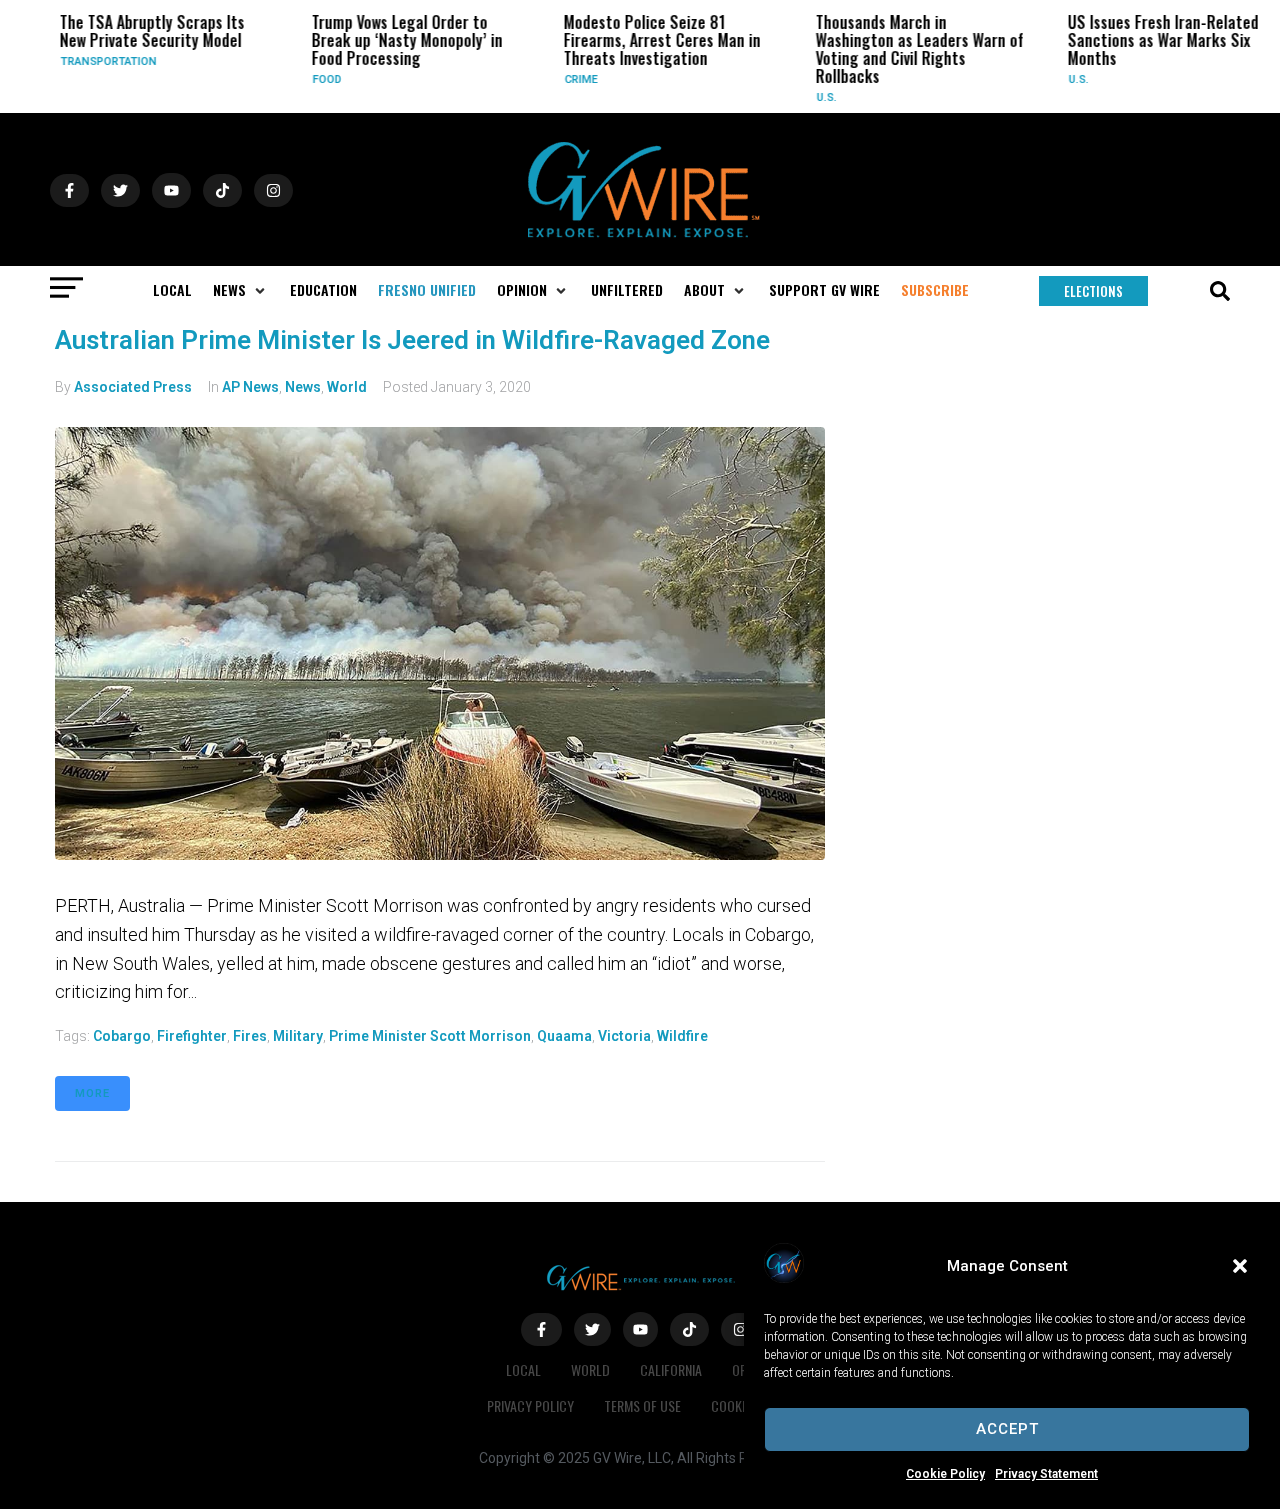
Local (523, 1369)
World (347, 387)
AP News (250, 387)
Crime (568, 79)
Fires (250, 1036)
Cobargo (122, 1036)
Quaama (564, 1036)
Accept (1007, 1429)
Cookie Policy (945, 1474)
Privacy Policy (530, 1405)
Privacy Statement (1046, 1474)
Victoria (624, 1036)
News (303, 387)
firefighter (192, 1036)
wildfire (682, 1036)
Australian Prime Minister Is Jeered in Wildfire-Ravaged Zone (412, 340)
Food (314, 79)
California (671, 1369)
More (92, 1093)
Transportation (96, 61)
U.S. (814, 97)
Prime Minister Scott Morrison (430, 1036)
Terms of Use (642, 1405)
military (298, 1036)
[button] (1240, 1266)
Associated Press (133, 387)
